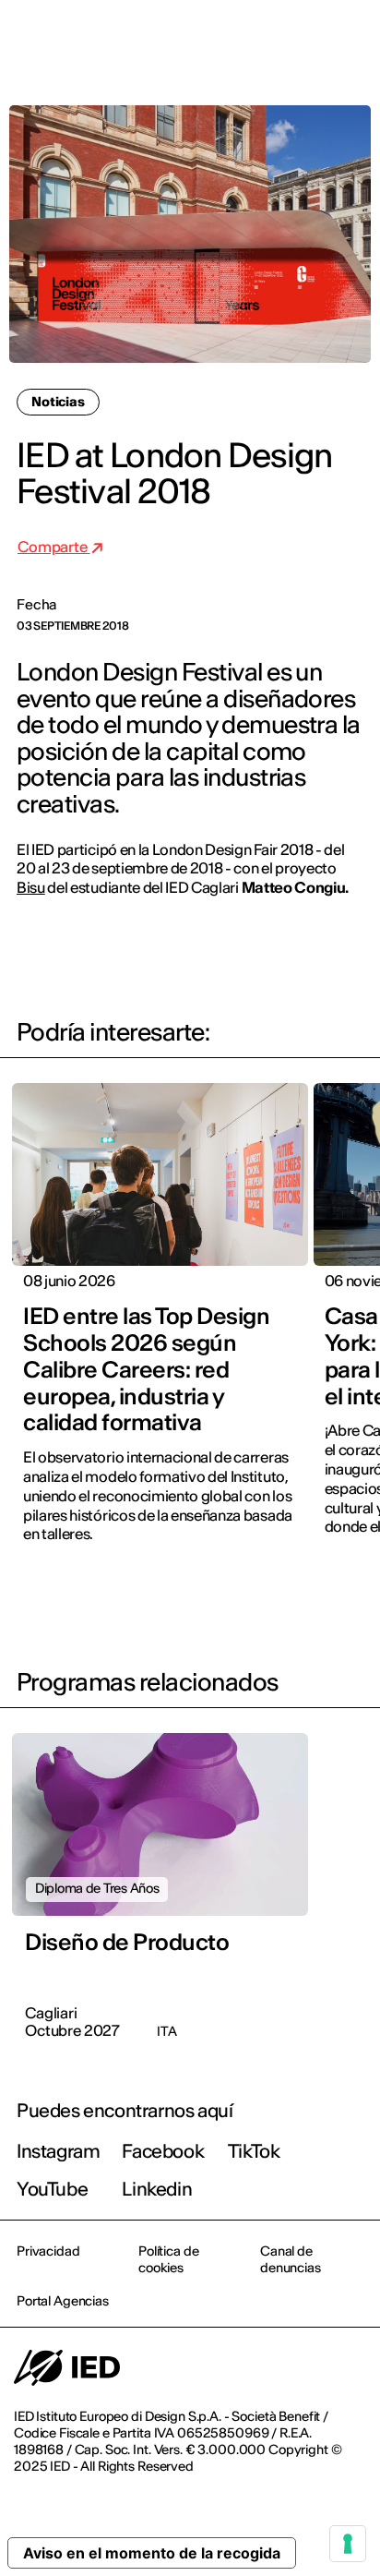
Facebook (163, 2151)
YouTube (52, 2189)
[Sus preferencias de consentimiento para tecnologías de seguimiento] (348, 2544)
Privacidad (48, 2251)
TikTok (254, 2151)
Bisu (31, 887)
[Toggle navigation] (351, 39)
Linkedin (157, 2189)
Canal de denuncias (291, 2259)
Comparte (54, 547)
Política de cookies (168, 2259)
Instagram (58, 2151)
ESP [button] (207, 39)
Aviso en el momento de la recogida (152, 2553)
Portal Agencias (63, 2301)
